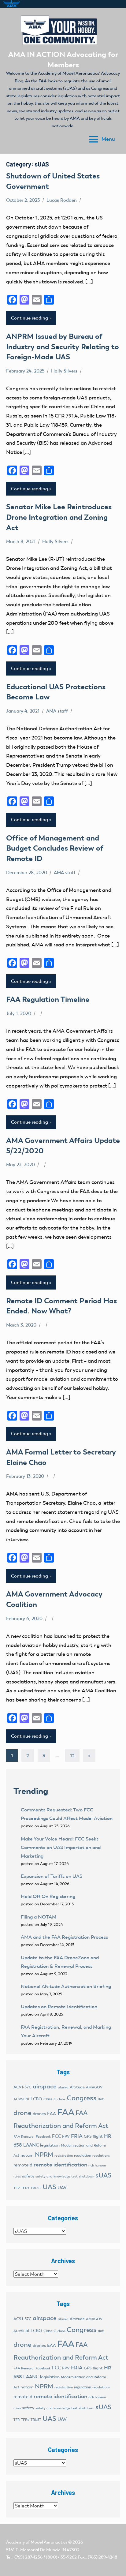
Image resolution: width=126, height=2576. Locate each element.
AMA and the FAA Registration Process (64, 1937)
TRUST (36, 2188)
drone (22, 2113)
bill (29, 2099)
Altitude (77, 2087)
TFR (17, 2188)
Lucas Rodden (62, 200)
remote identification (60, 2165)
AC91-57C (22, 2087)
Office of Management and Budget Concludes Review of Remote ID (55, 848)
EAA (52, 2114)
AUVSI (19, 2099)
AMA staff (57, 711)
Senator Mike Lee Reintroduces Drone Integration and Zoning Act (59, 517)
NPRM (44, 2155)
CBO (38, 2099)
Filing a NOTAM (39, 1917)
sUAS (103, 2175)
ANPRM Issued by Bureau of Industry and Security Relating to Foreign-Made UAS (63, 346)
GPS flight (93, 2136)
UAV (62, 2188)
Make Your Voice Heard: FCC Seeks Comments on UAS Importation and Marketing (61, 1847)
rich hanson (97, 2165)
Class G (50, 2099)
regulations (101, 2156)
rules (17, 2176)
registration (64, 2156)
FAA (66, 2112)
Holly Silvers (64, 371)
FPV (66, 2136)
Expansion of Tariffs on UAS (52, 1876)
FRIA (77, 2136)
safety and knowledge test (57, 2176)
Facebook (43, 2137)
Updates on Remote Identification (59, 2007)
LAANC (31, 2145)
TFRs (25, 2188)
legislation (50, 2145)
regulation (83, 2155)
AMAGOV (94, 2087)
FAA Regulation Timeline (48, 999)
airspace (45, 2086)
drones (39, 2114)
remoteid (23, 2165)
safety (28, 2176)
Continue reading (30, 318)
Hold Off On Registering (48, 1896)
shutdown (87, 2176)
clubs (61, 2099)
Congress (82, 2098)
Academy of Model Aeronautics (37, 2542)
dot (101, 2099)
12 (72, 1756)
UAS (49, 2187)
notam (27, 2155)
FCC (56, 2136)
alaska (63, 2087)
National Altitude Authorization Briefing (66, 1986)
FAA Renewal (24, 2137)
